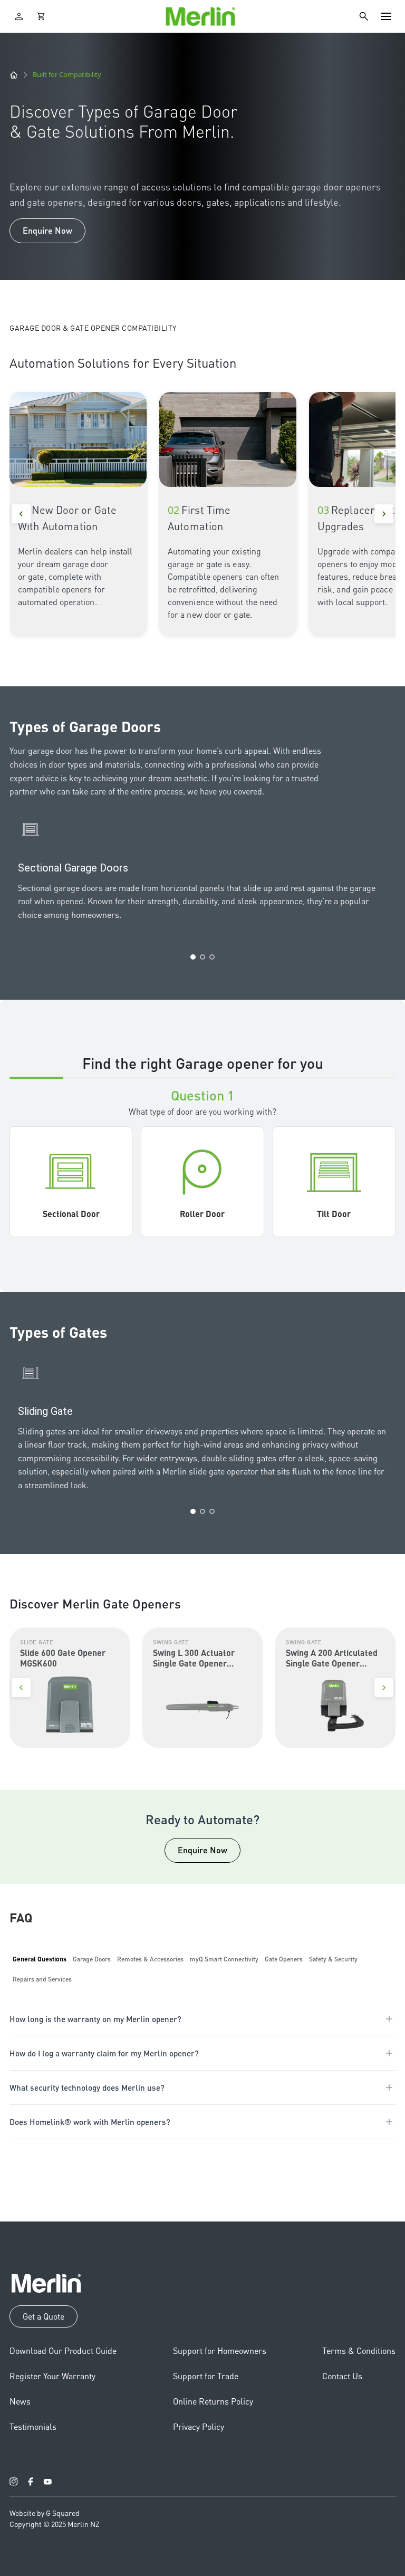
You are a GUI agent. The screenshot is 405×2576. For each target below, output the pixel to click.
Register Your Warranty (52, 2376)
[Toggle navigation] (386, 16)
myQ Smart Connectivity (224, 1959)
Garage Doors (92, 1959)
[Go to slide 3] (212, 957)
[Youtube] (47, 2482)
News (20, 2401)
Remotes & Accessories (150, 1959)
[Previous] (21, 514)
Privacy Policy (199, 2426)
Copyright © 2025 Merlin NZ (55, 2524)
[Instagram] (14, 2482)
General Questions (40, 1959)
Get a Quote (44, 2316)
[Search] (364, 16)
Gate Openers (284, 1959)
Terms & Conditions (359, 2350)
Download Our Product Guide (63, 2350)
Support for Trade (206, 2376)
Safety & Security (333, 1959)
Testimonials (33, 2426)
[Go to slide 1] (193, 957)
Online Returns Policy (213, 2401)
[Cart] (41, 16)
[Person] (19, 16)
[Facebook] (31, 2482)
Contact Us (342, 2376)
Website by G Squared (45, 2513)
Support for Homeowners (220, 2350)
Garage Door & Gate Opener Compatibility (93, 328)
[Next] (384, 514)
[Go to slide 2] (202, 957)
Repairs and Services (42, 1979)
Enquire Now (47, 230)
